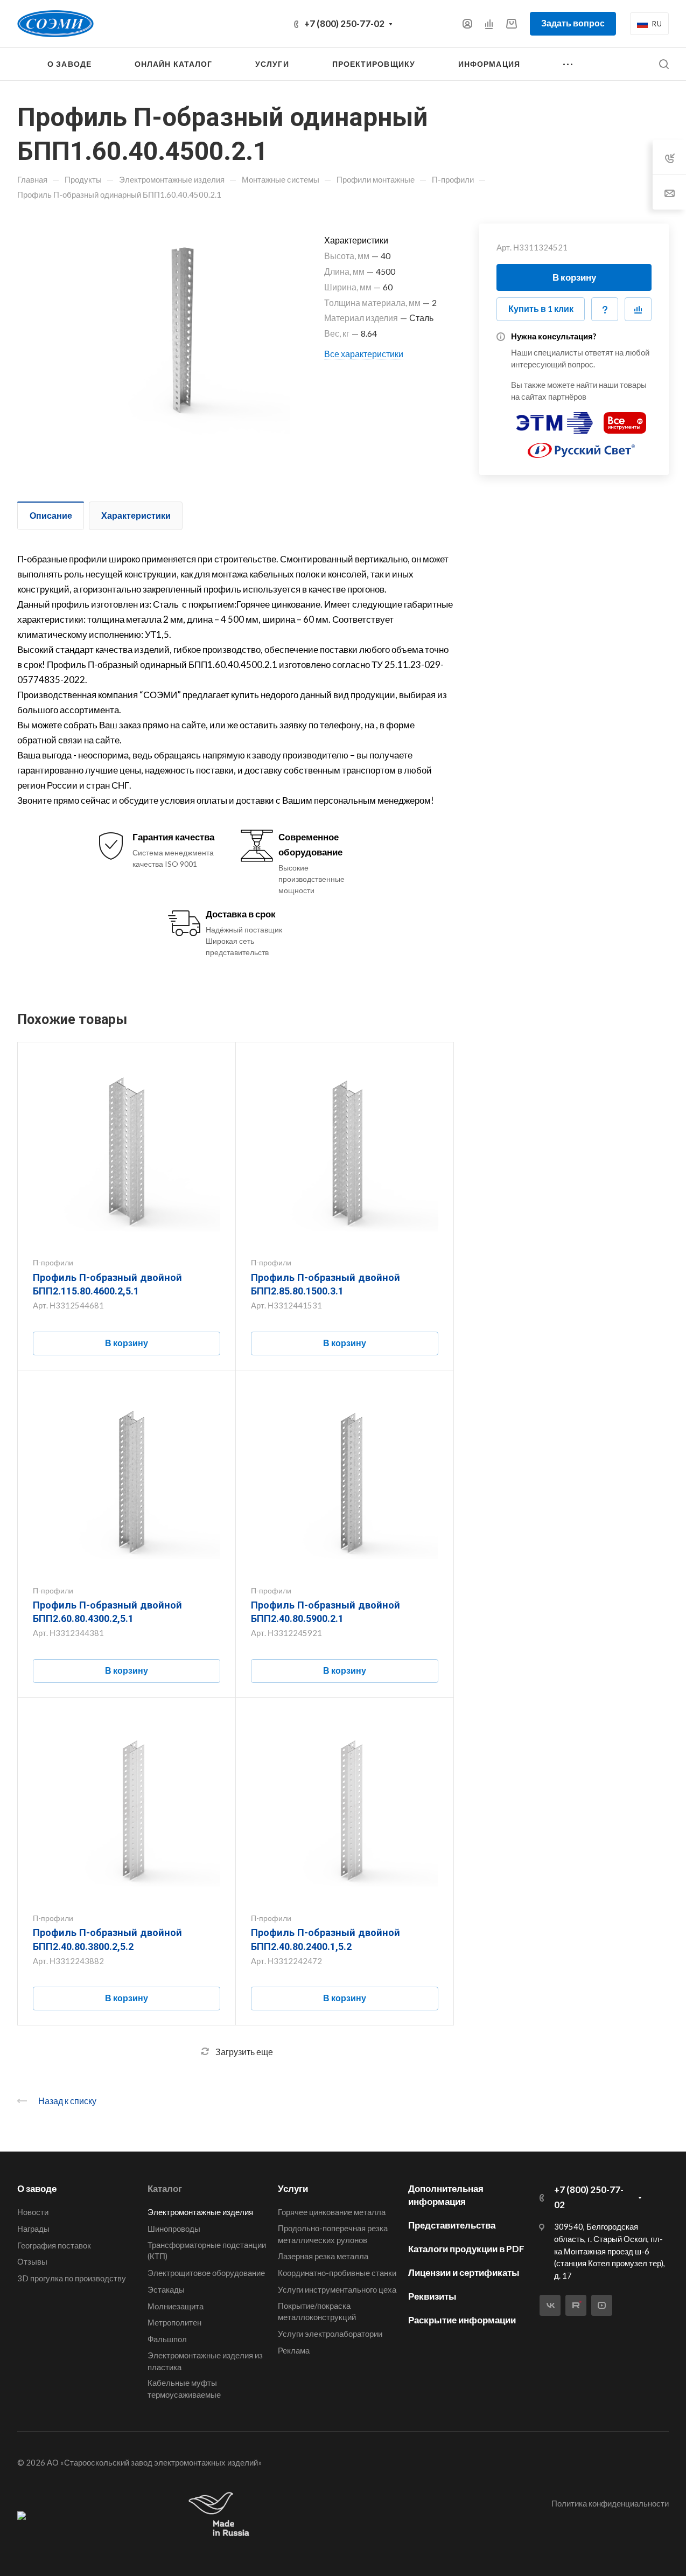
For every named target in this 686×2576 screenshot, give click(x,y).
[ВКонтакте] (550, 2305)
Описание (51, 515)
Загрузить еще (244, 2052)
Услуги (293, 2188)
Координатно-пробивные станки (337, 2273)
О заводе (37, 2188)
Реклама (294, 2350)
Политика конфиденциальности (610, 2503)
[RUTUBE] (576, 2305)
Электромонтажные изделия (200, 2212)
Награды (33, 2229)
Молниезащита (176, 2306)
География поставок (54, 2245)
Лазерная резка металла (323, 2256)
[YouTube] (602, 2305)
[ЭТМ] (555, 418)
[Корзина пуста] (511, 23)
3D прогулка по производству (72, 2278)
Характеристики (136, 515)
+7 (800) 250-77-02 (344, 23)
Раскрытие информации (462, 2320)
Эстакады (166, 2289)
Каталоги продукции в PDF (466, 2249)
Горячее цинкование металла (332, 2212)
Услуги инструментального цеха (337, 2289)
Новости (33, 2212)
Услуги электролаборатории (330, 2334)
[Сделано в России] (221, 2515)
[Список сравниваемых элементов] (489, 24)
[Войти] (467, 24)
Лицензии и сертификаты (464, 2272)
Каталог (165, 2188)
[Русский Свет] (582, 446)
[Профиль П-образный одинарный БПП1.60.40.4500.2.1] (178, 336)
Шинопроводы (174, 2229)
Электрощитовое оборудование (206, 2273)
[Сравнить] (638, 309)
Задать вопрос (573, 23)
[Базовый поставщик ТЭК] (22, 2515)
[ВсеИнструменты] (625, 418)
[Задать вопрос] (605, 309)
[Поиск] (664, 64)
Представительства (452, 2225)
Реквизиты (432, 2296)
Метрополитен (174, 2322)
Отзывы (32, 2261)
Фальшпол (167, 2339)
